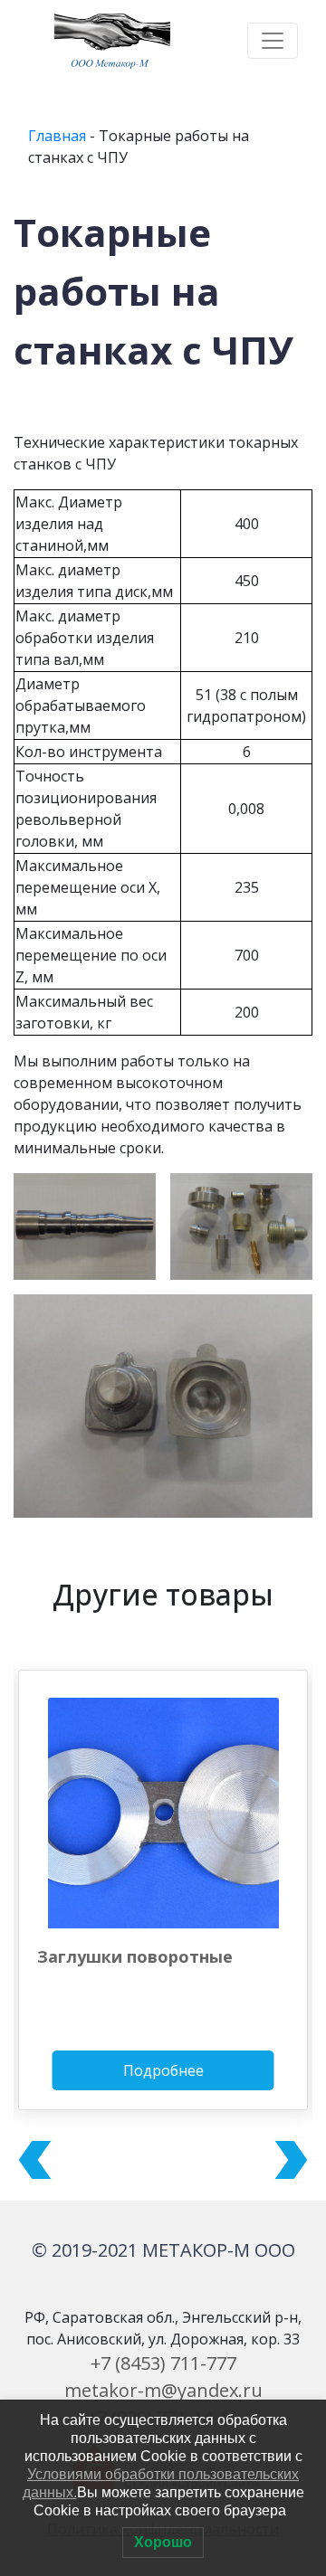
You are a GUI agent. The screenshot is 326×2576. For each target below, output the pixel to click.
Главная (57, 136)
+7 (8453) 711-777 (163, 2363)
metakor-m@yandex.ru (163, 2390)
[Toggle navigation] (273, 41)
